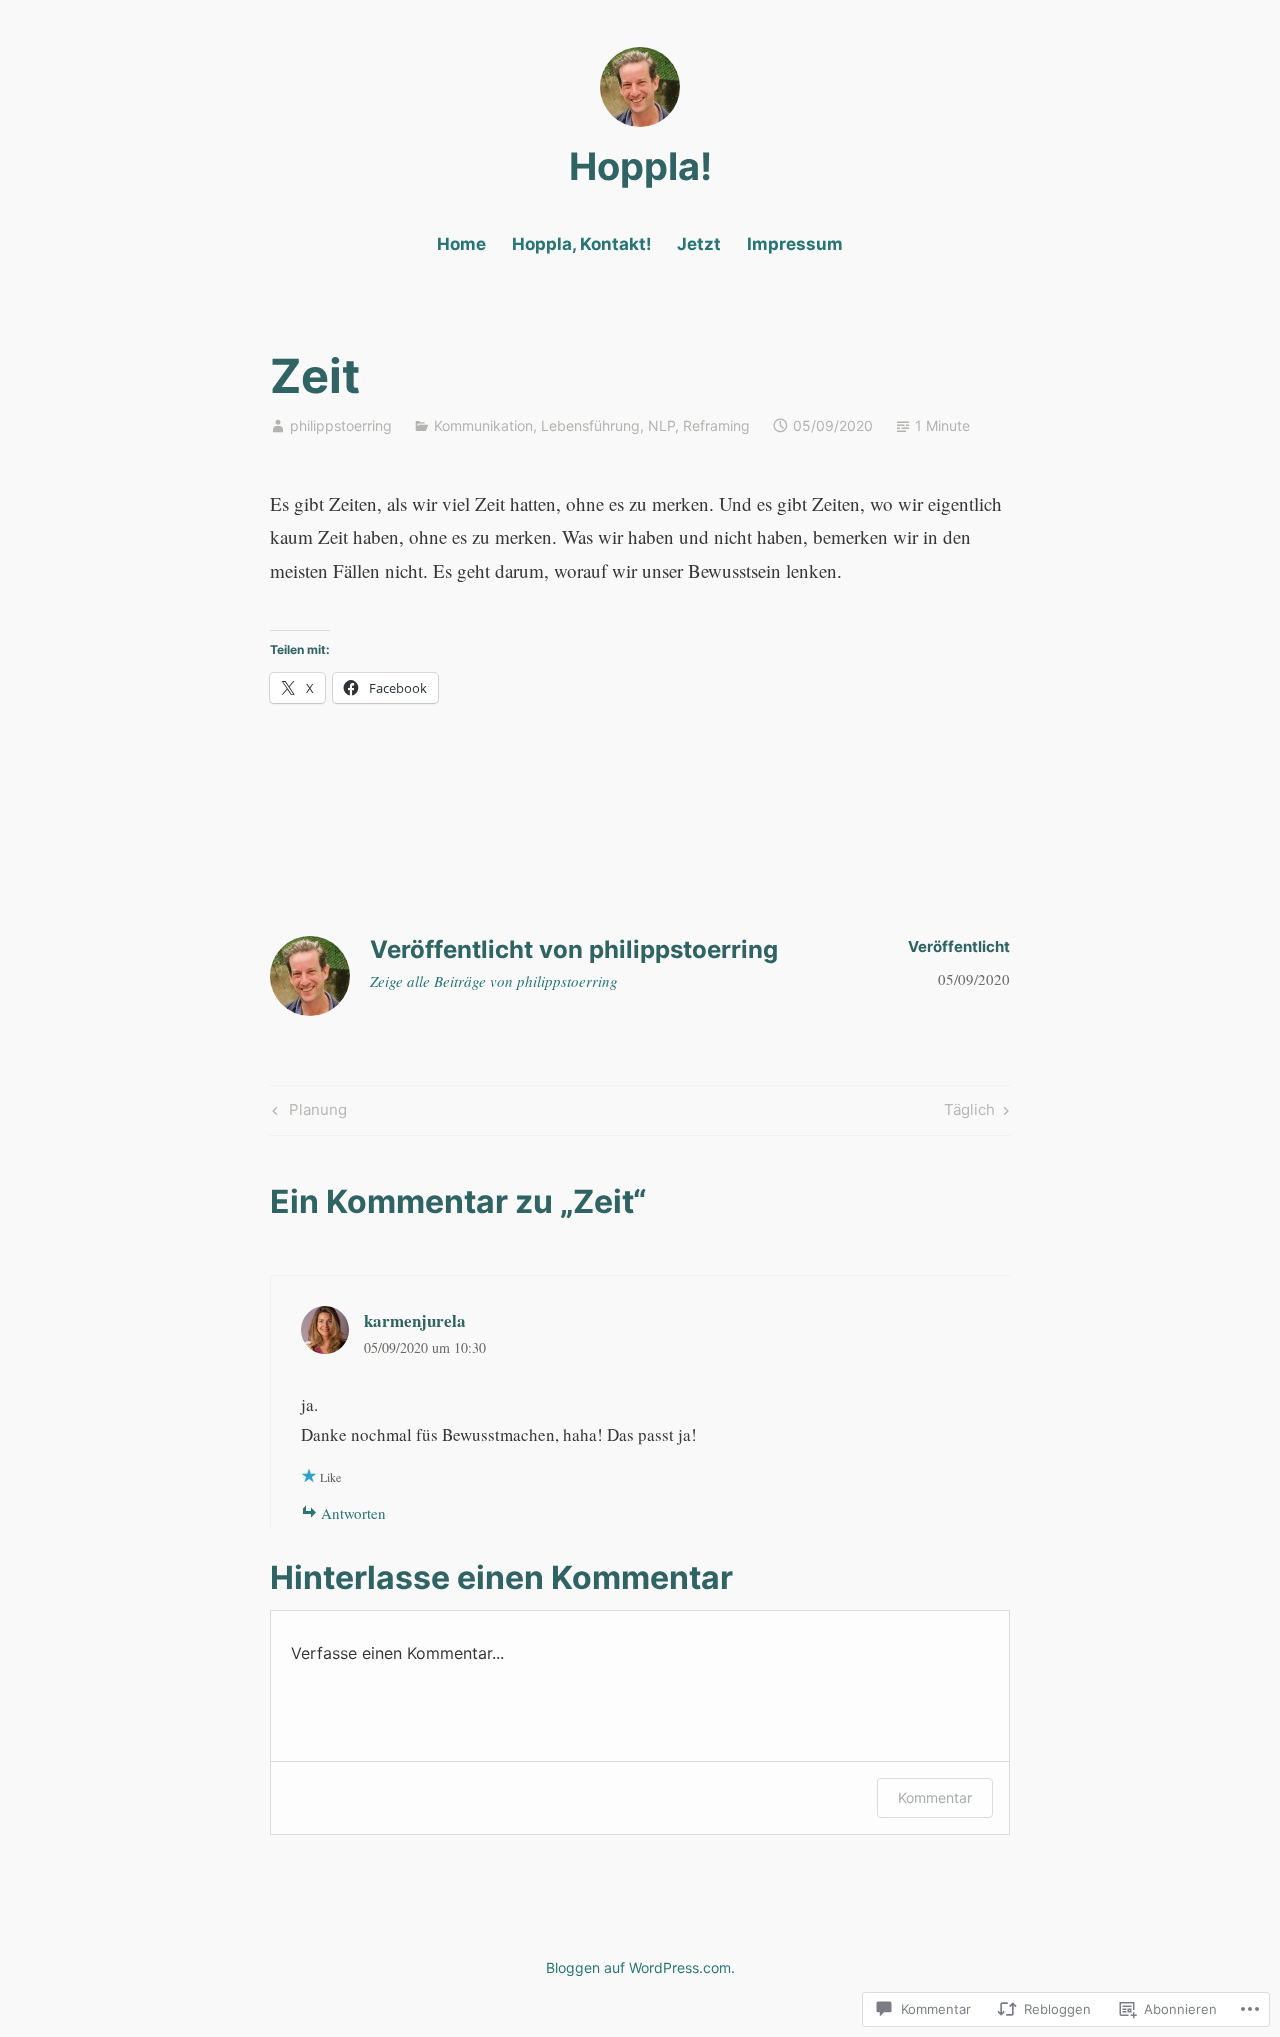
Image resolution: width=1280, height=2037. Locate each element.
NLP (661, 425)
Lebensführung (590, 425)
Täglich (969, 1113)
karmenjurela (415, 1320)
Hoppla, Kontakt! (582, 244)
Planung (307, 1113)
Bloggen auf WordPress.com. (640, 1967)
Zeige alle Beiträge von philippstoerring (494, 981)
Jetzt (699, 244)
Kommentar (935, 1797)
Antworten (353, 1513)
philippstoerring (341, 425)
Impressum (795, 244)
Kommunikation (483, 425)
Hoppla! (640, 166)
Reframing (716, 425)
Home (461, 244)
